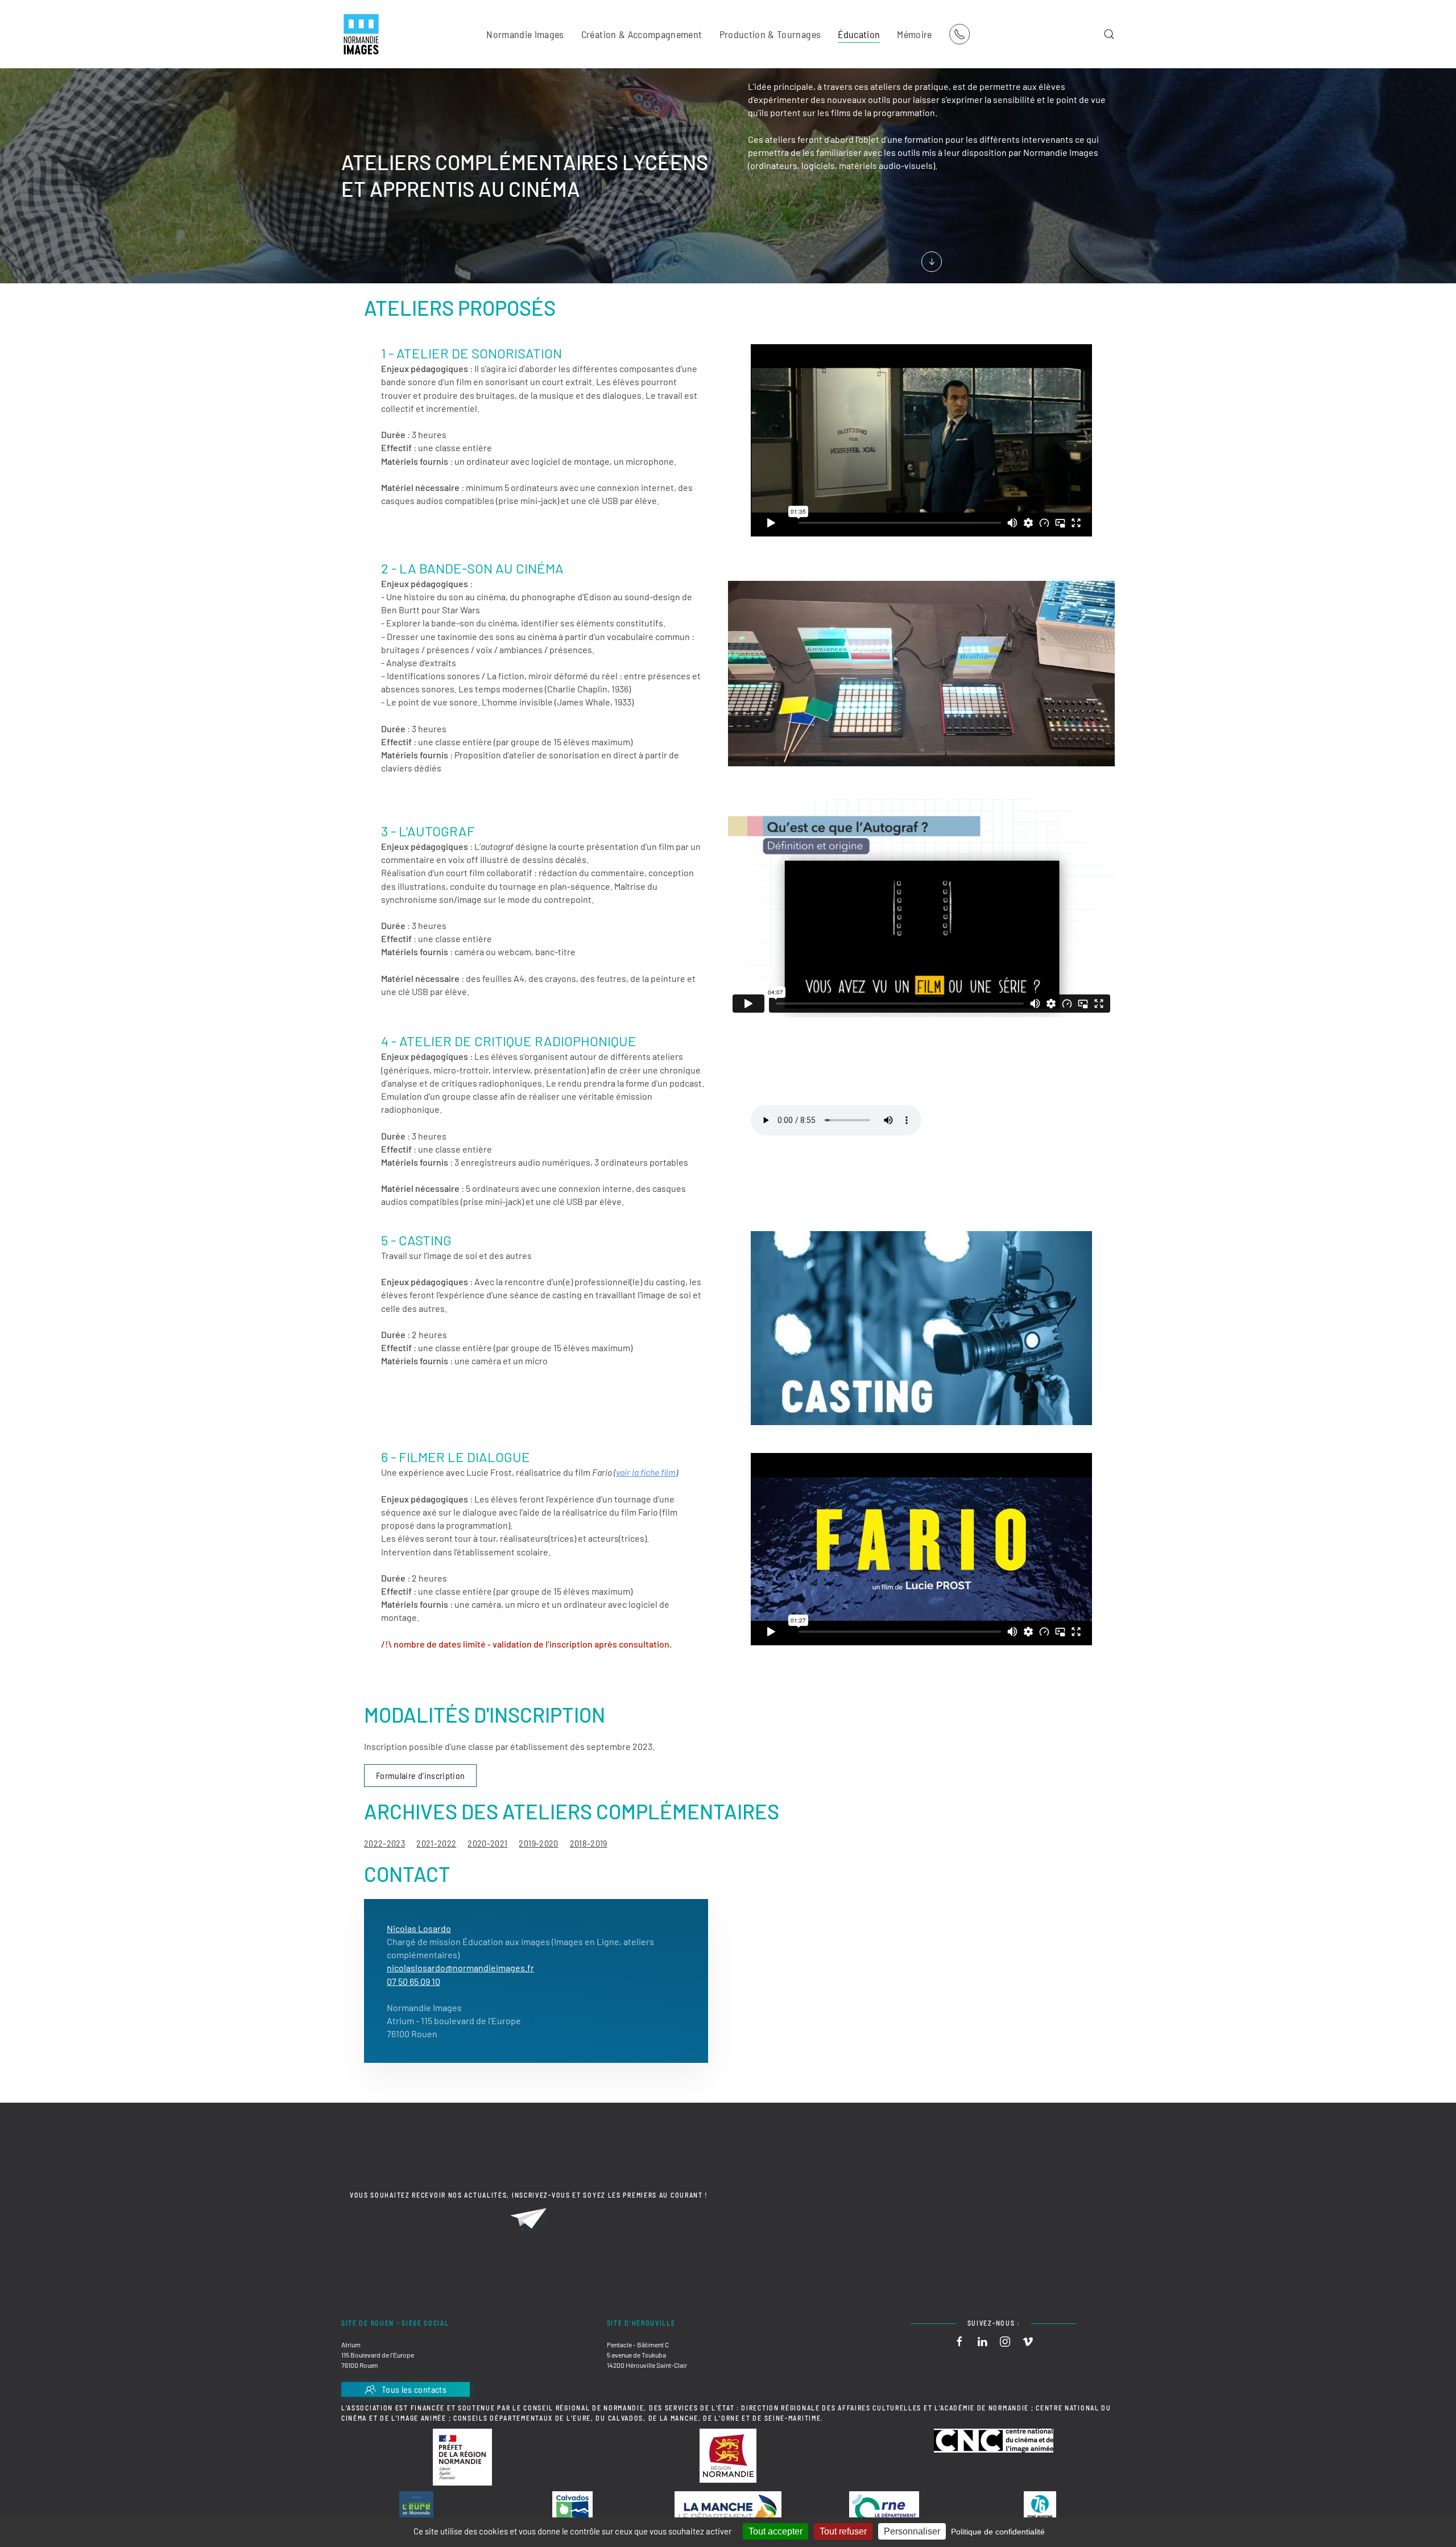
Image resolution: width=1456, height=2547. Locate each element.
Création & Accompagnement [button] (642, 34)
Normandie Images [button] (525, 34)
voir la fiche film (646, 1472)
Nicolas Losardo (419, 1928)
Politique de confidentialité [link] (998, 2532)
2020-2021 (487, 1843)
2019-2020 (538, 1843)
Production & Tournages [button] (770, 34)
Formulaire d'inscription (420, 1775)
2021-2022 (436, 1843)
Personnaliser (912, 2531)
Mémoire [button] (914, 34)
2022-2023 (384, 1843)
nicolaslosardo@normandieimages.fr (460, 1968)
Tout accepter (775, 2531)
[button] (1109, 34)
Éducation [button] (859, 34)
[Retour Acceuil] (361, 34)
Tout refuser (843, 2531)
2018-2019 (589, 1843)
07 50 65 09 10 (413, 1981)
